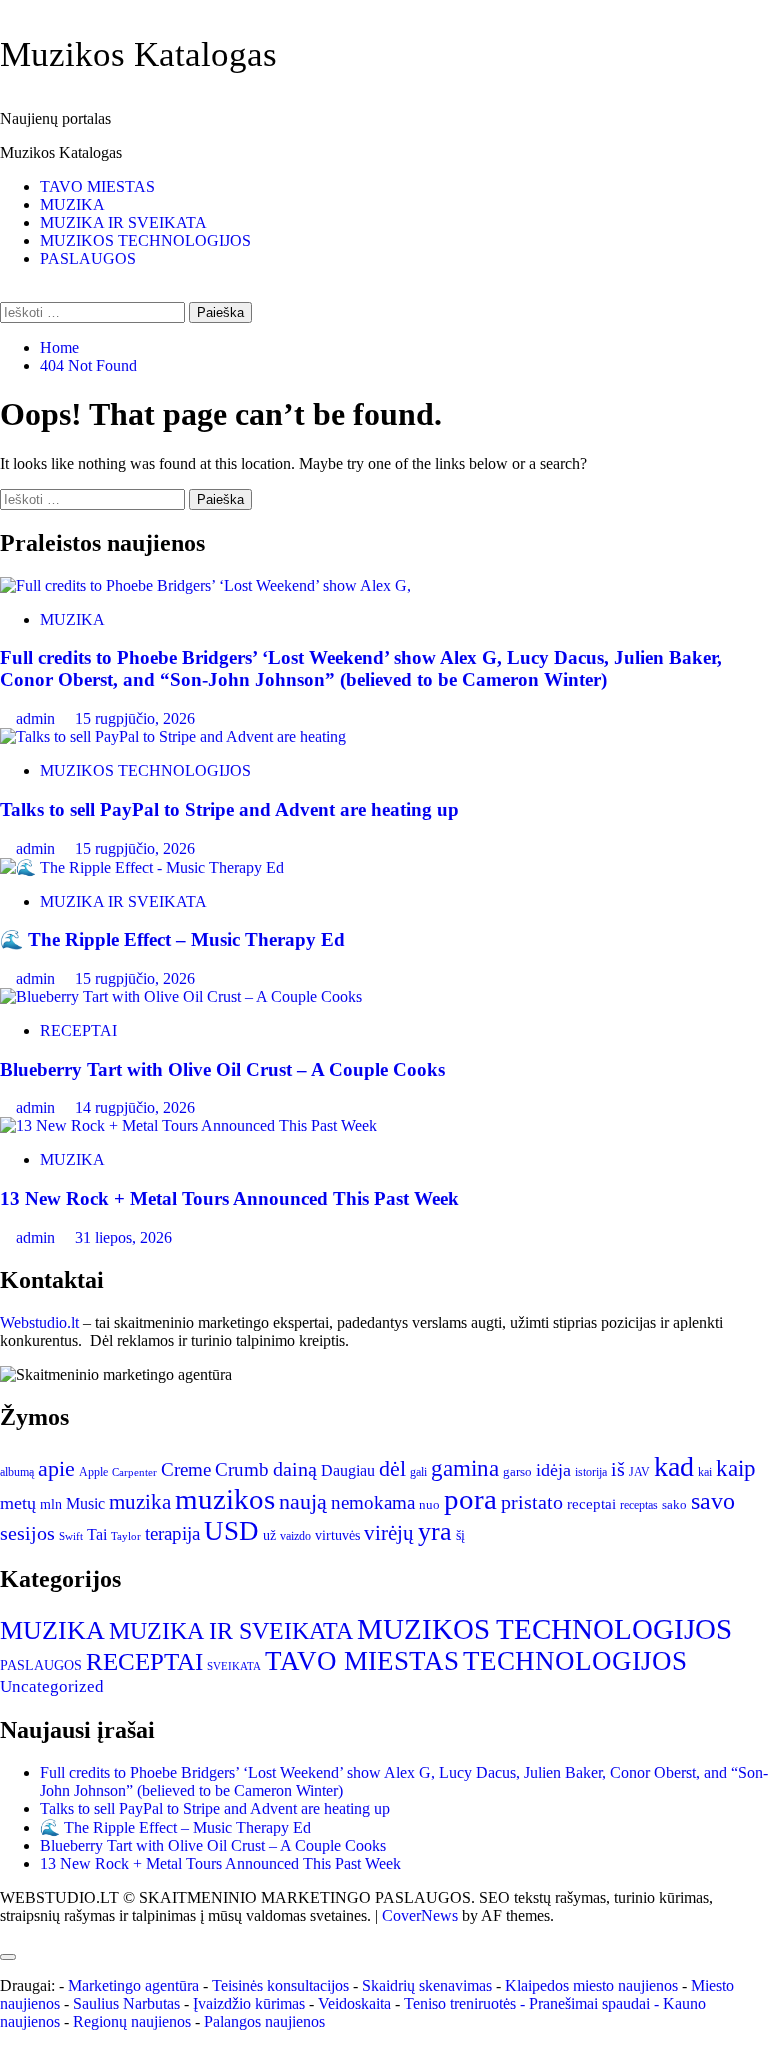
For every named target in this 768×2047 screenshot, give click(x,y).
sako (674, 1504)
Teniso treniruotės (460, 2003)
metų (18, 1503)
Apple (93, 1472)
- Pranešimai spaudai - (591, 2003)
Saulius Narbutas (126, 2003)
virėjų (389, 1533)
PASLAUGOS (88, 258)
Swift (71, 1536)
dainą (295, 1469)
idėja (553, 1470)
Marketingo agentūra (133, 1985)
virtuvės (337, 1535)
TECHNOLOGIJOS (575, 1661)
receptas (639, 1505)
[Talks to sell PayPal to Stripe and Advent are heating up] (173, 736)
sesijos (27, 1533)
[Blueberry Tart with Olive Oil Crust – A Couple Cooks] (181, 996)
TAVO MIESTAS (97, 186)
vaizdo (295, 1536)
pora (470, 1499)
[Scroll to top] (6, 1933)
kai (705, 1472)
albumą (17, 1472)
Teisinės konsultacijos (280, 1985)
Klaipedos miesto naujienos (591, 1985)
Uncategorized (52, 1686)
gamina (465, 1468)
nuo (429, 1504)
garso (517, 1471)
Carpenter (134, 1472)
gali (418, 1472)
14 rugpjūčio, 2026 (135, 1107)
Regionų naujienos (132, 2021)
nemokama (373, 1502)
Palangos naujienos (264, 2021)
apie (56, 1469)
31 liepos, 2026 (123, 1237)
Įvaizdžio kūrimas (249, 2003)
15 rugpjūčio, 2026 (135, 718)
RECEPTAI (78, 1030)
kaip (736, 1468)
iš (618, 1469)
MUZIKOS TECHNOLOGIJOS (145, 240)
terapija (172, 1533)
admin (37, 718)
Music (85, 1503)
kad (674, 1466)
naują (303, 1501)
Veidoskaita (354, 2003)
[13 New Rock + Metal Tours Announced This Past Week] (188, 1125)
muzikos (225, 1499)
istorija (591, 1472)
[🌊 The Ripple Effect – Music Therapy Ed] (142, 867)
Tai (97, 1534)
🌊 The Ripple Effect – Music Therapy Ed (172, 939)
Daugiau (348, 1470)
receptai (591, 1504)
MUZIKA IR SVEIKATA (123, 222)
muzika (140, 1502)
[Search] (6, 292)
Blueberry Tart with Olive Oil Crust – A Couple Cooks (222, 1069)
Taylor (126, 1536)
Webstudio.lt (39, 1322)
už (269, 1535)
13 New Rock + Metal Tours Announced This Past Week (229, 1198)
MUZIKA (72, 204)
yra (435, 1531)
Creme (186, 1469)
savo (713, 1501)
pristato (532, 1502)
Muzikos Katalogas (138, 54)
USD (231, 1531)
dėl (392, 1469)
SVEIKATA (234, 1666)
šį (460, 1535)
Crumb (242, 1469)
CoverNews (420, 1915)
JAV (639, 1472)
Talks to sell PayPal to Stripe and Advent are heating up (229, 809)
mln (51, 1504)
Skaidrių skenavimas (427, 1985)
